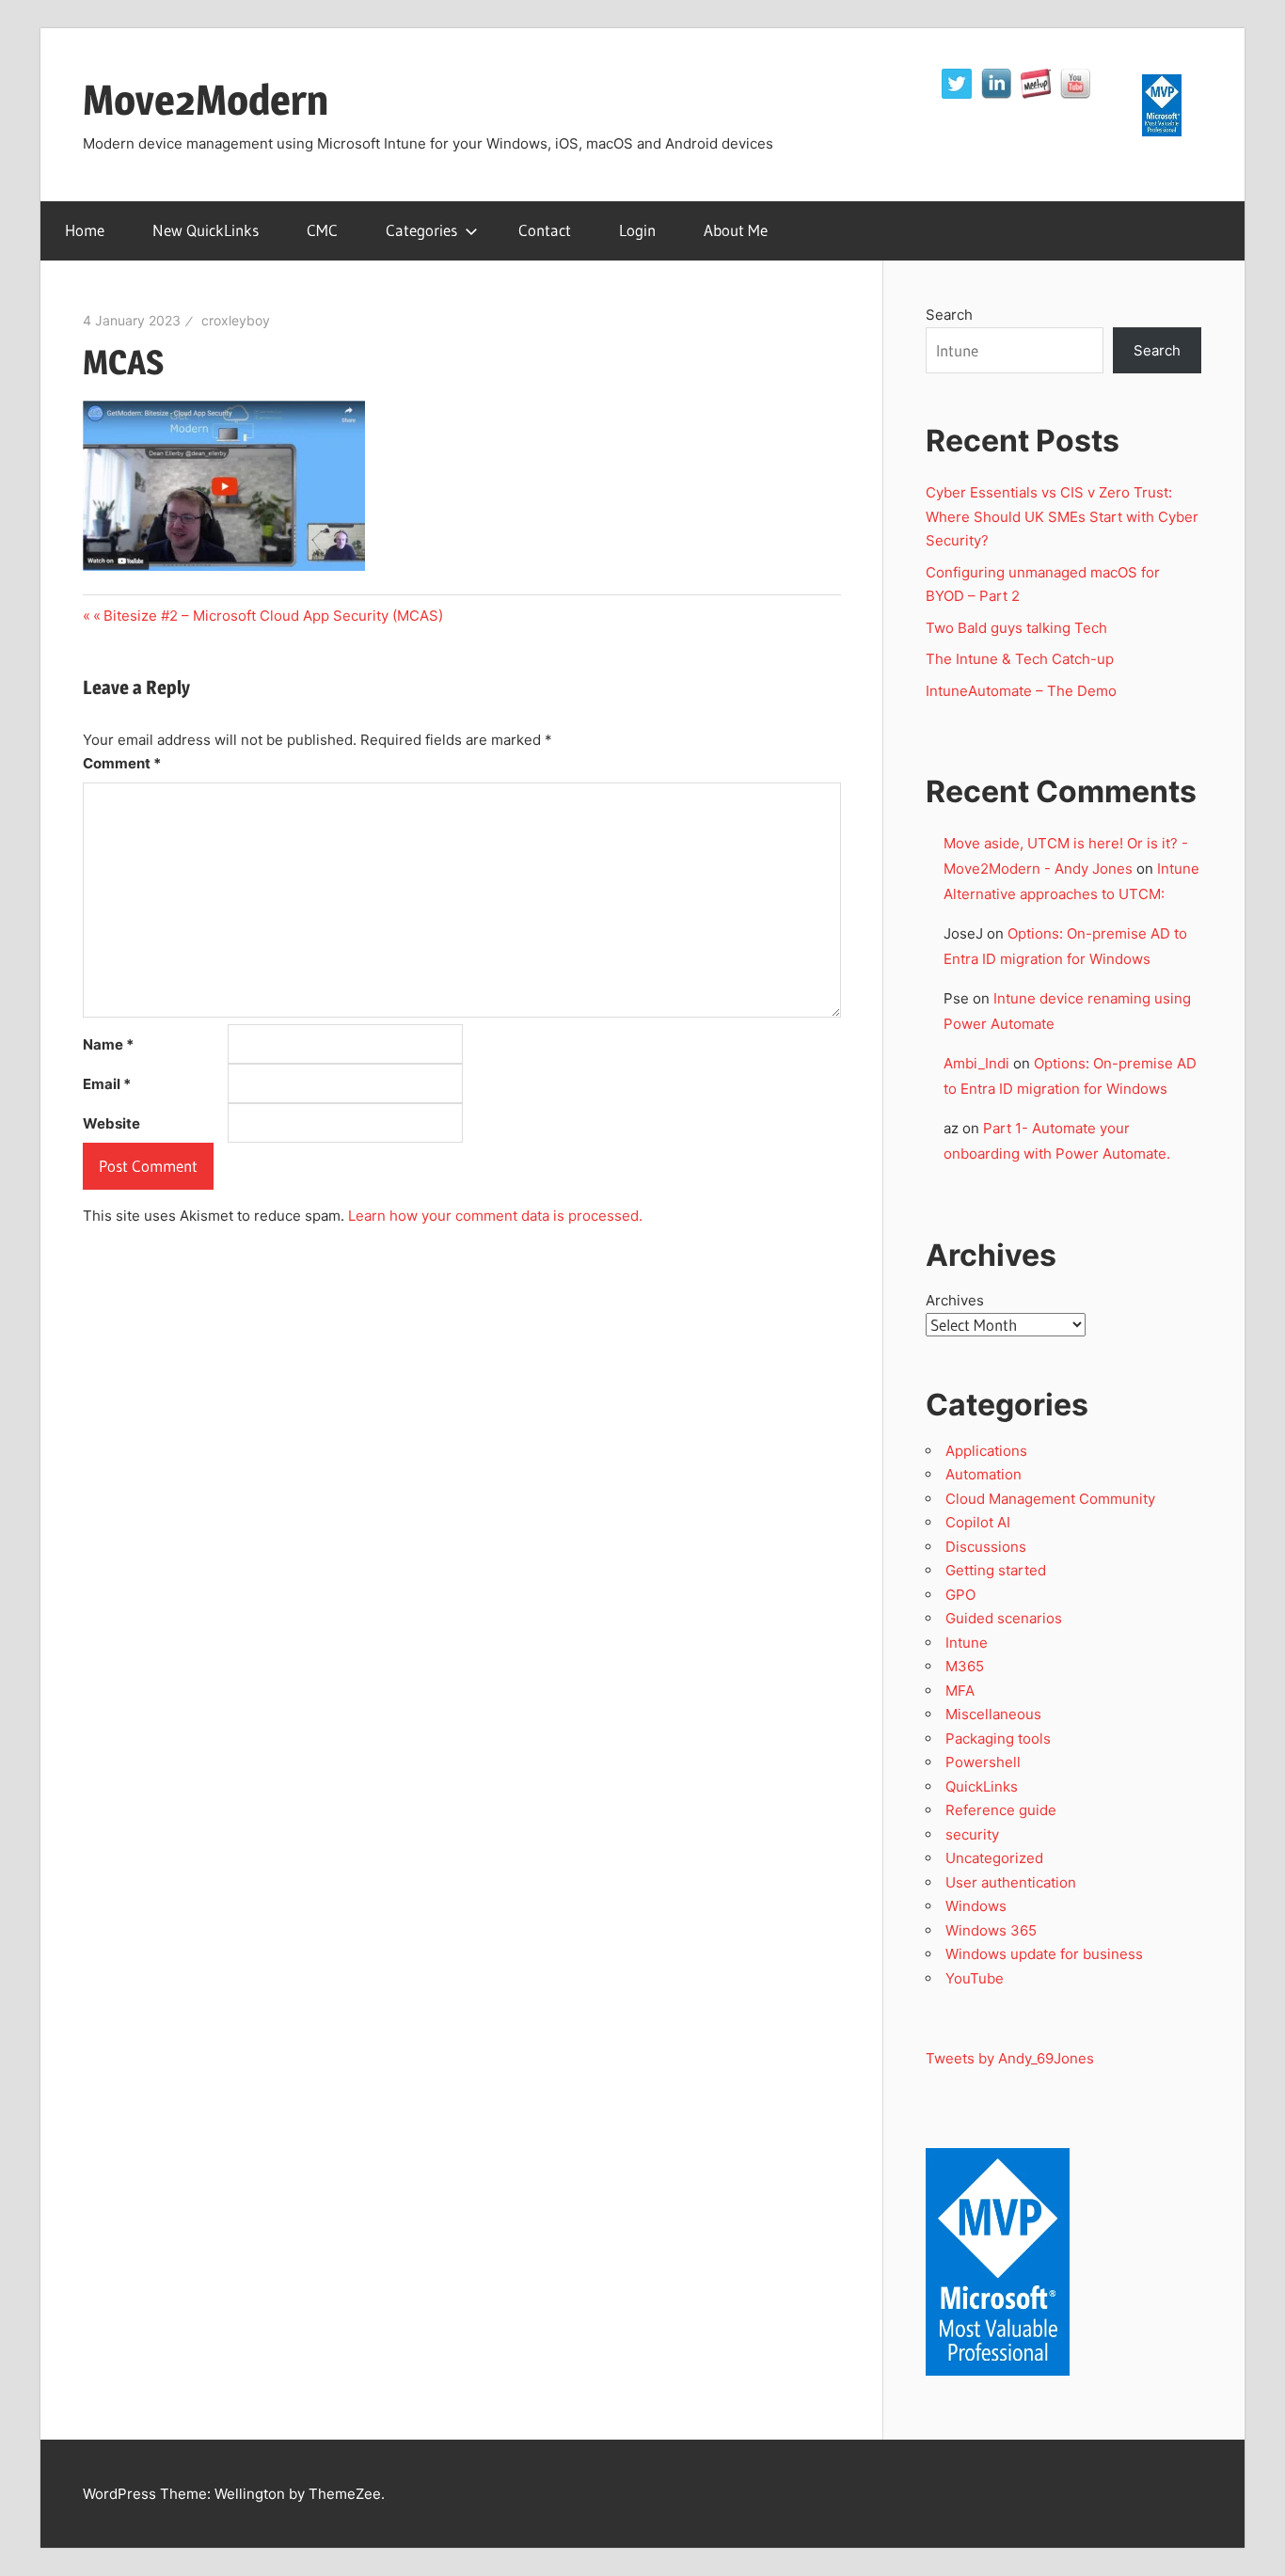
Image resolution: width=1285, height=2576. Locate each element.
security (972, 1834)
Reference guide (1001, 1810)
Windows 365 (991, 1930)
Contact (545, 230)
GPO (960, 1595)
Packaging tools (998, 1738)
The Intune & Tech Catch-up (1022, 659)
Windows (976, 1906)
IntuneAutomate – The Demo (1021, 691)
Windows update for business (1044, 1954)
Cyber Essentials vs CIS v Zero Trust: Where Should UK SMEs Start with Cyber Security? (1062, 516)
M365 (965, 1666)
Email (107, 1084)
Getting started (996, 1570)
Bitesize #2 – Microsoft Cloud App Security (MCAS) (273, 616)
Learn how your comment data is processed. (495, 1216)
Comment (122, 763)
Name (108, 1044)
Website (111, 1123)
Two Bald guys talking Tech (1016, 628)
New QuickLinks (206, 230)
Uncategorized (994, 1858)
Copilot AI (978, 1522)
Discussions (986, 1547)
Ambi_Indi (976, 1063)
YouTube (975, 1978)
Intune (967, 1643)
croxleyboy (236, 320)
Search (949, 315)
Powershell (983, 1762)
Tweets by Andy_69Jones (1010, 2058)
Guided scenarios (1004, 1618)
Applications (986, 1451)
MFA (960, 1691)
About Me (736, 230)
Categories (421, 230)
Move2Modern (206, 100)
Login (637, 230)
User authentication (1011, 1882)
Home (85, 230)
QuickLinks (982, 1786)
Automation (984, 1474)
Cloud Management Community (1050, 1499)
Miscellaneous (993, 1714)
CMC (322, 230)
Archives (955, 1300)
